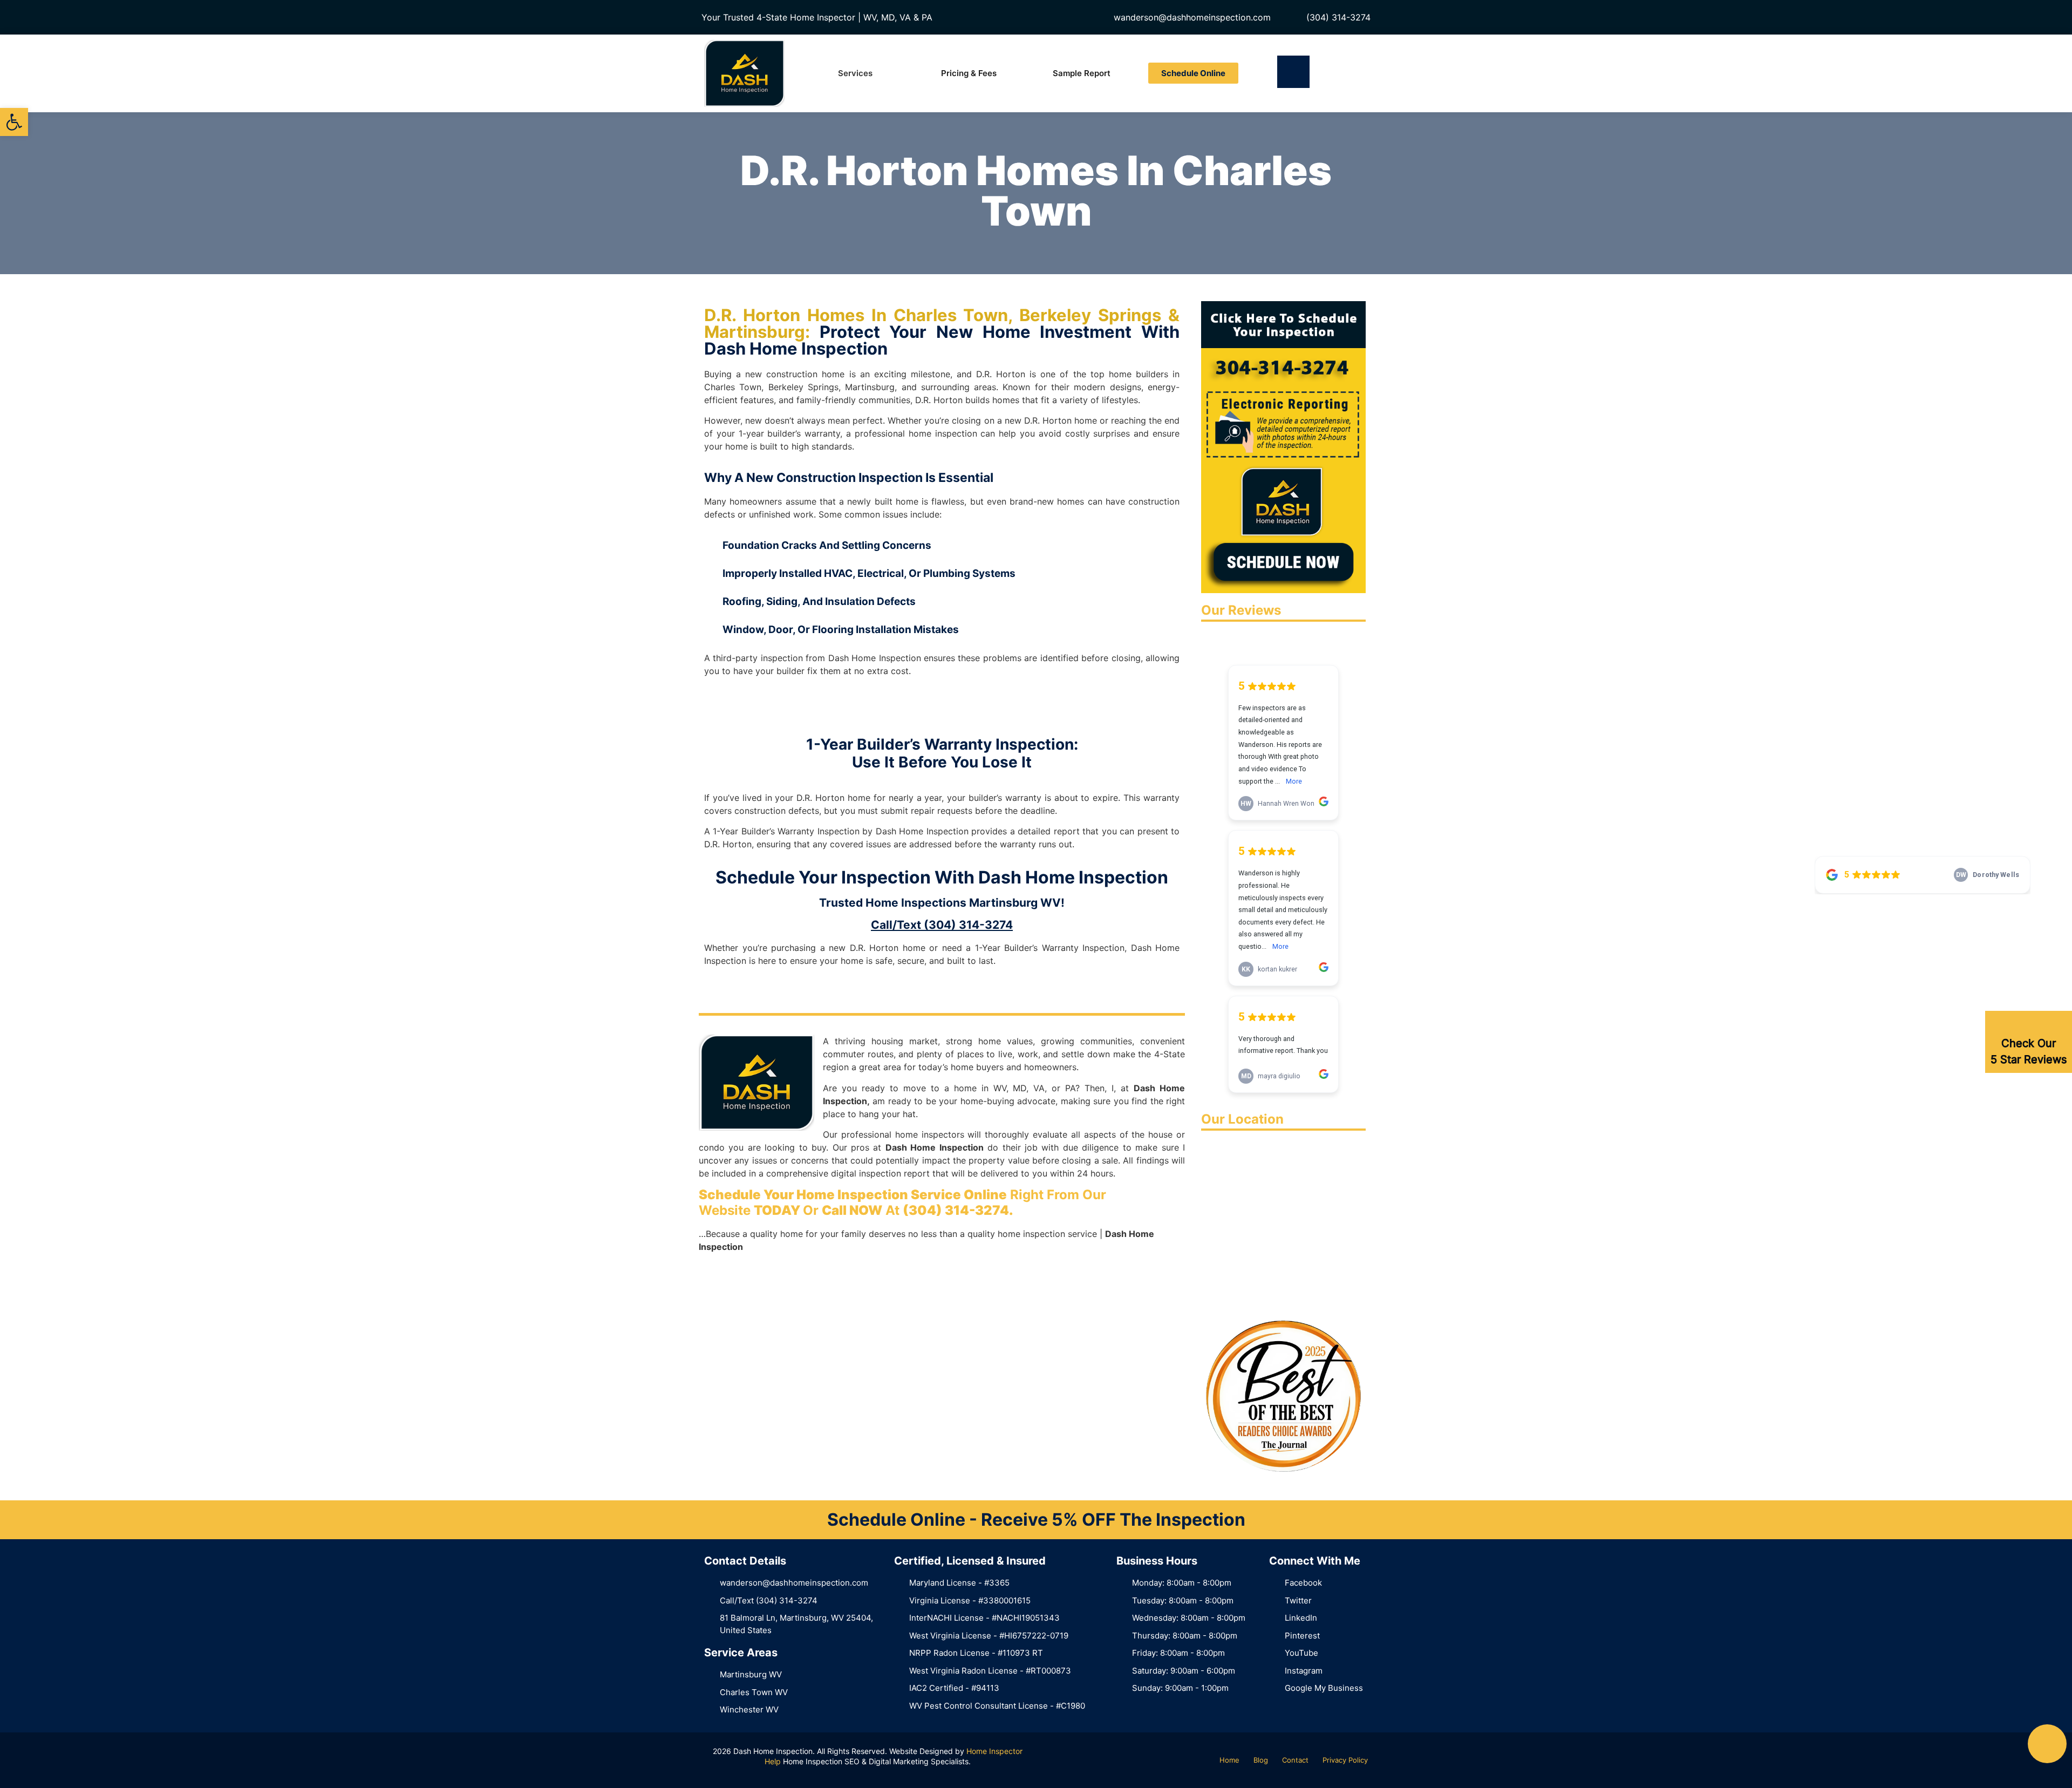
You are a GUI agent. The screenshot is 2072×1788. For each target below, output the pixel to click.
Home (1229, 1760)
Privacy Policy (1345, 1760)
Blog (1261, 1760)
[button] (14, 122)
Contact (1295, 1760)
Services (855, 73)
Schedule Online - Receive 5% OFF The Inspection (1036, 1520)
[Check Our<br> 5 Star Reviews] (2029, 1024)
